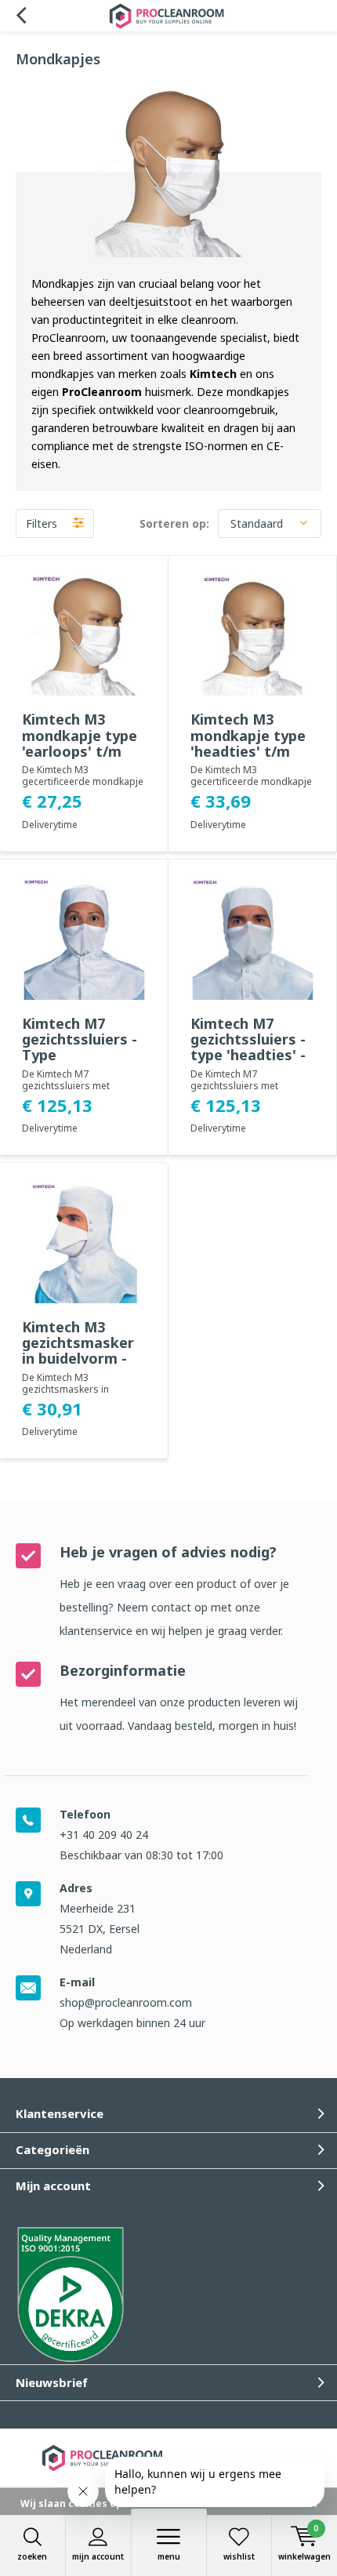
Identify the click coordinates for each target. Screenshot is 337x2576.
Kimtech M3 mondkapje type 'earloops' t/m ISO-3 (80, 743)
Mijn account (98, 2556)
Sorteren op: (174, 523)
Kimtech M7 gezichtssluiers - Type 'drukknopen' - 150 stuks (80, 1055)
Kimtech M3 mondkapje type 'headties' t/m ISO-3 (248, 743)
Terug (21, 16)
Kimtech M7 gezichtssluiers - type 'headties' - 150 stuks (248, 1047)
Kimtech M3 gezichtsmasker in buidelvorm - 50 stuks (78, 1350)
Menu (169, 2556)
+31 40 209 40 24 (104, 1835)
